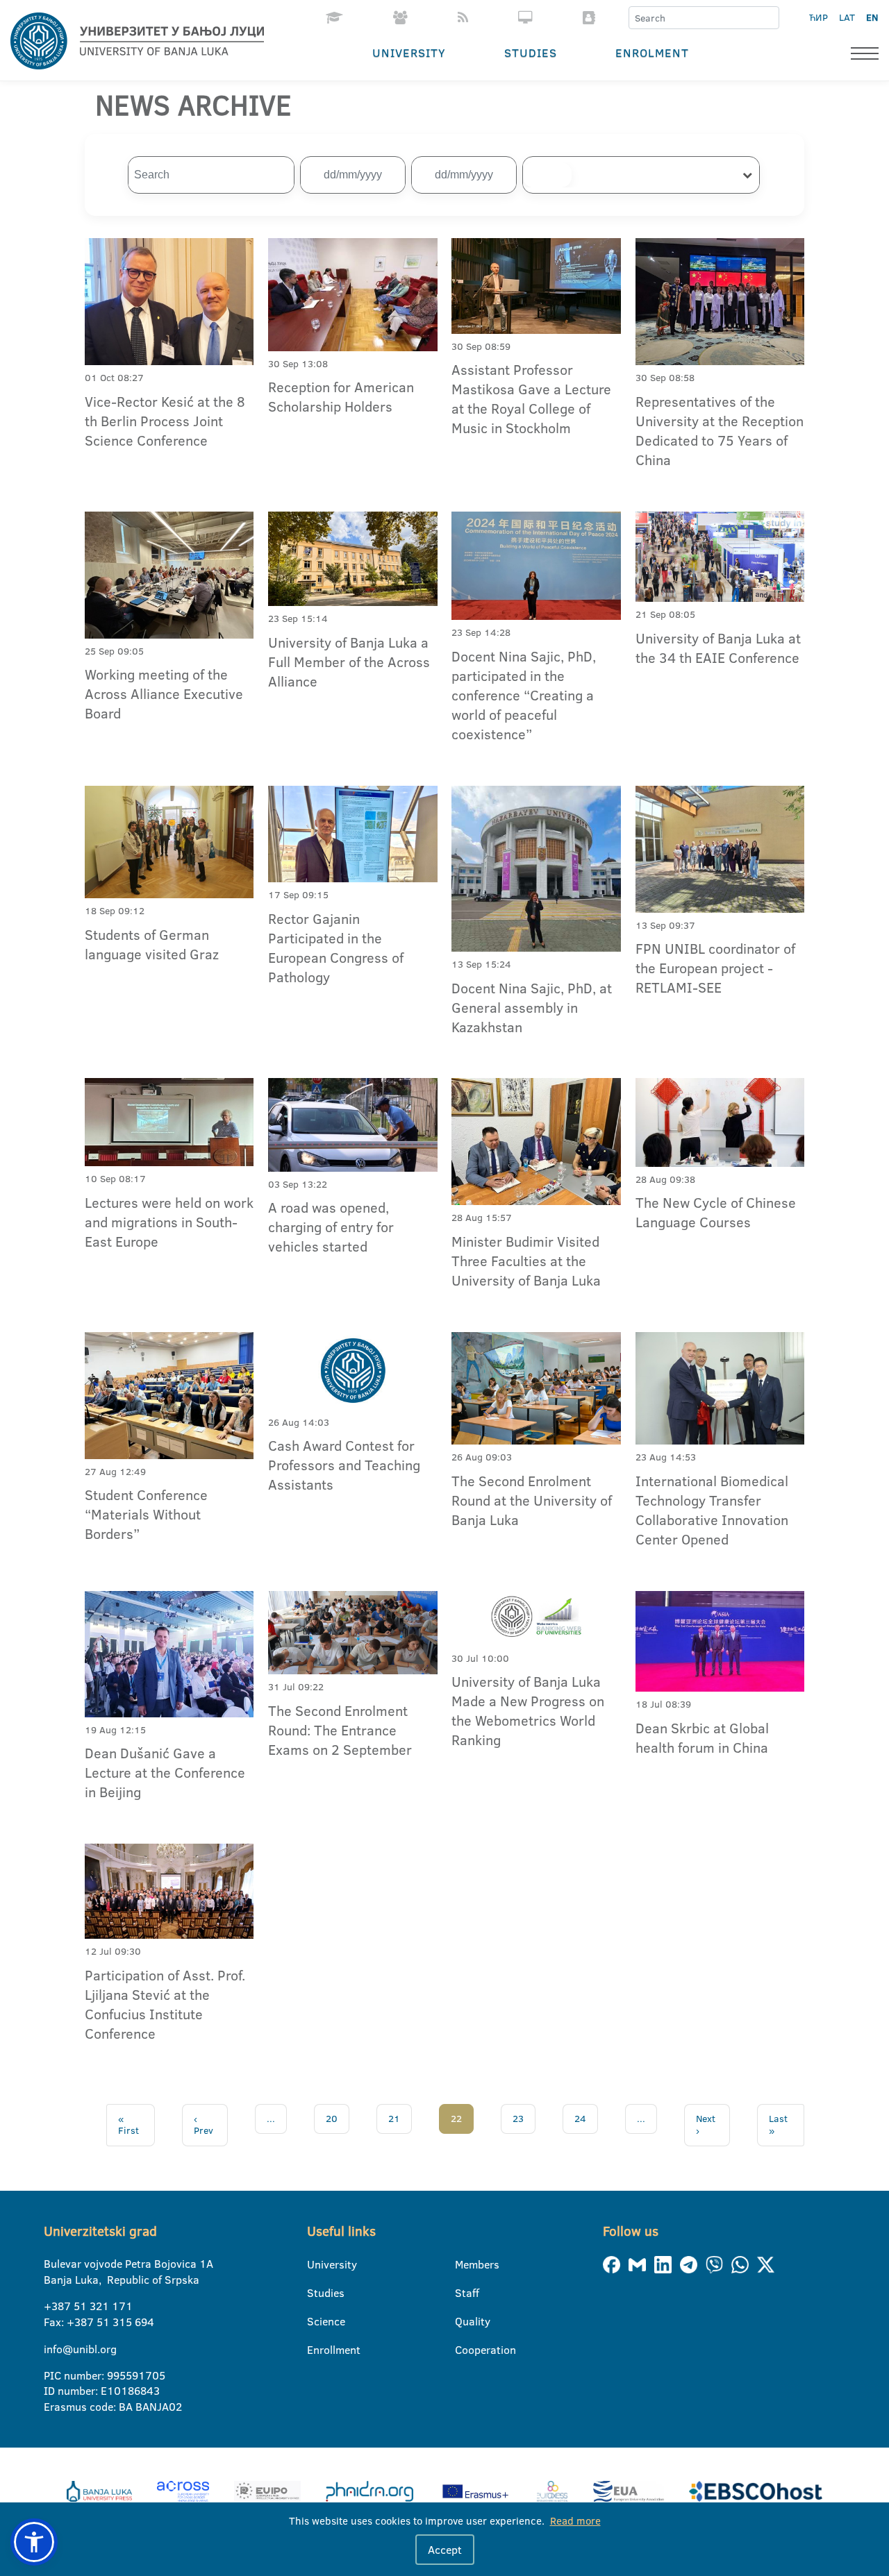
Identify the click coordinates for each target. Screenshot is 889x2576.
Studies (531, 52)
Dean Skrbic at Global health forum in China (702, 1737)
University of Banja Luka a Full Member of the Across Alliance (349, 662)
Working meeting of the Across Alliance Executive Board (164, 693)
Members (464, 2264)
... (271, 2119)
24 (580, 2119)
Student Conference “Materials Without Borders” (146, 1514)
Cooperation (464, 2350)
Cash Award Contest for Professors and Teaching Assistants (344, 1465)
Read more (575, 2521)
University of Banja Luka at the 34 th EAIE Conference (718, 648)
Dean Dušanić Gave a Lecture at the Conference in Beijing (165, 1772)
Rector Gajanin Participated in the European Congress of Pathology (336, 948)
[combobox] (641, 175)
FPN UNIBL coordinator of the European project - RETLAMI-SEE (715, 968)
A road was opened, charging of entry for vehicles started (331, 1227)
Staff (464, 2293)
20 (332, 2119)
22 (456, 2119)
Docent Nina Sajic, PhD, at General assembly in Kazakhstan (532, 1007)
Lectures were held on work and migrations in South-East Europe (169, 1222)
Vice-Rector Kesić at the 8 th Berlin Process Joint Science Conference (165, 421)
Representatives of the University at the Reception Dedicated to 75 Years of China (720, 430)
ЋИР (819, 17)
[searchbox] (547, 175)
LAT (847, 17)
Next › (706, 2125)
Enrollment (316, 2350)
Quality (464, 2321)
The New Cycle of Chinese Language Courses (716, 1212)
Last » (778, 2125)
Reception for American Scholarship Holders (341, 396)
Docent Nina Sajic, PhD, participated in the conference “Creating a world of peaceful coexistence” (524, 695)
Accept (445, 2550)
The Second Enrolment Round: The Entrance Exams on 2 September (340, 1730)
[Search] (768, 18)
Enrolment (652, 52)
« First (128, 2125)
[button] (34, 2542)
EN (872, 17)
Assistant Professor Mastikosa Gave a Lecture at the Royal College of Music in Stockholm (531, 398)
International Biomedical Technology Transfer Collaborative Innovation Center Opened (712, 1510)
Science (316, 2321)
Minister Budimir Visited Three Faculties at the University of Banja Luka (526, 1261)
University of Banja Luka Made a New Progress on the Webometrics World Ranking (528, 1710)
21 (394, 2119)
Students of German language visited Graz (152, 944)
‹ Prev (203, 2125)
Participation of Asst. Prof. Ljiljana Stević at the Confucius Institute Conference (165, 2004)
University (409, 52)
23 (518, 2119)
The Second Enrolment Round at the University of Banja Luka (532, 1500)
